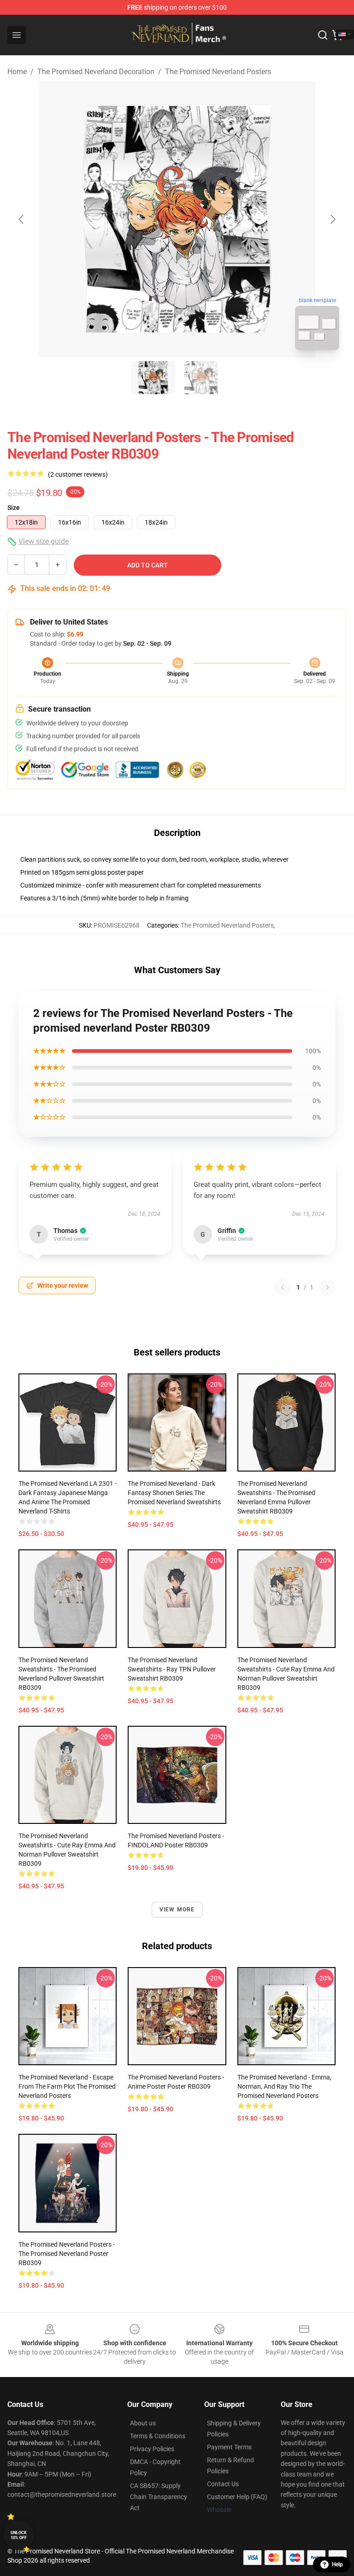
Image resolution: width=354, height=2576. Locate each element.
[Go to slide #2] (201, 378)
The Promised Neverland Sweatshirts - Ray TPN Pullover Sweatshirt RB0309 (172, 1669)
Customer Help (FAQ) (237, 2497)
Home (17, 72)
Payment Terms (229, 2447)
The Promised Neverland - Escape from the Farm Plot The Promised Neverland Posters (67, 2086)
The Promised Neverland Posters (218, 72)
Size (14, 508)
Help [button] (337, 2564)
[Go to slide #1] (153, 378)
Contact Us (223, 2484)
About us (143, 2423)
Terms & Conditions (158, 2436)
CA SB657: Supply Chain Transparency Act (159, 2497)
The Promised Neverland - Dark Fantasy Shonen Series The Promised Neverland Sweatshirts (174, 1493)
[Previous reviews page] (283, 1287)
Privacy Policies (152, 2449)
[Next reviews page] (327, 1287)
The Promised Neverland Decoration (96, 72)
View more (177, 1910)
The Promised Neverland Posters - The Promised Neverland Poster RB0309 (67, 2254)
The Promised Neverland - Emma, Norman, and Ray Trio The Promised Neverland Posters (284, 2086)
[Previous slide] (22, 219)
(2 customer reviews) (78, 474)
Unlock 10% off (19, 2535)
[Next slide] (332, 219)
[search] (323, 35)
